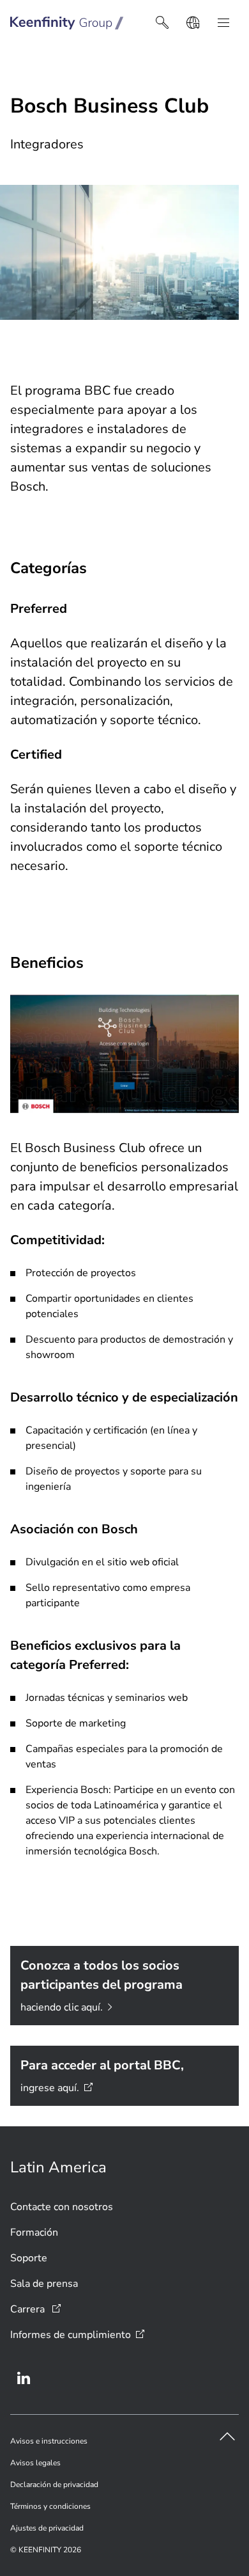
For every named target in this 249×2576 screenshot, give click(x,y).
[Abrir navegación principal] (223, 23)
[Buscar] (162, 23)
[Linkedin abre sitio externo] (24, 2378)
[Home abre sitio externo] (67, 23)
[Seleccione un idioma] (193, 23)
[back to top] (227, 2437)
